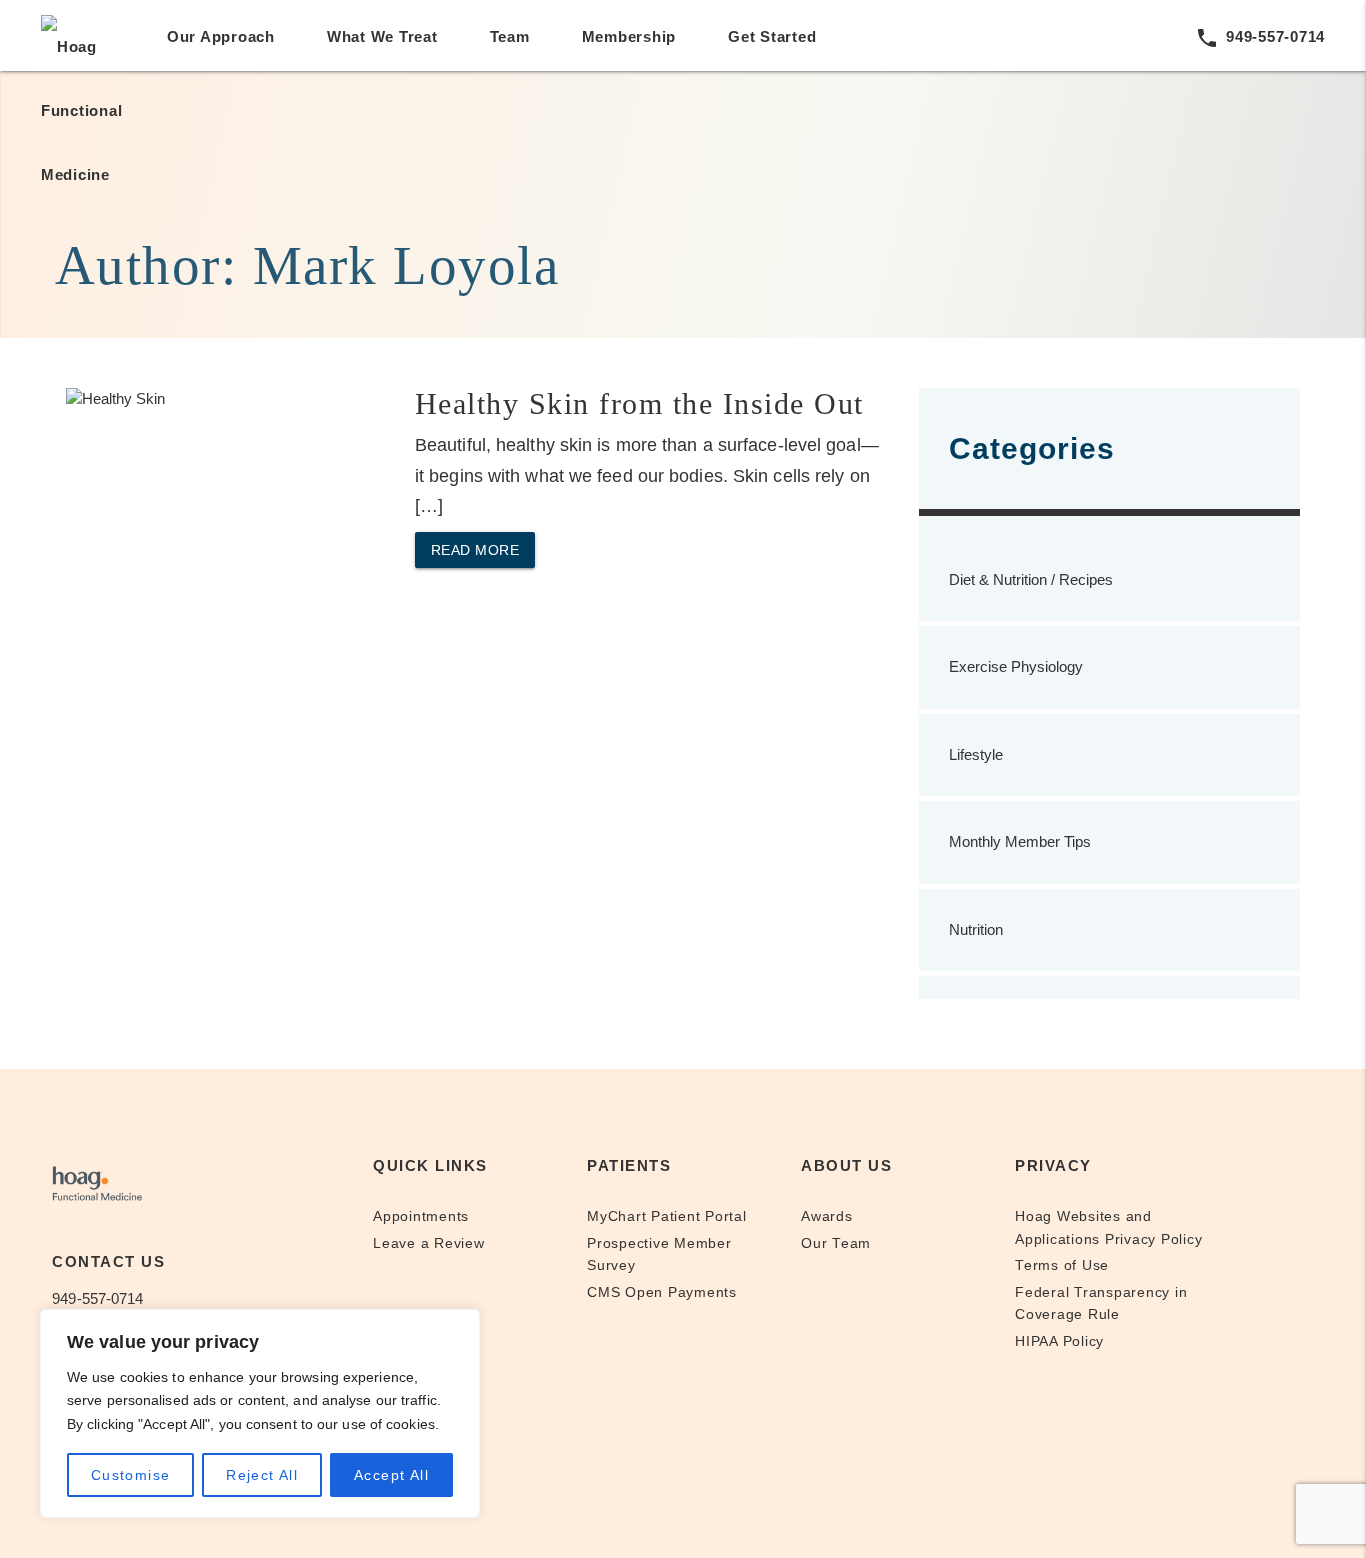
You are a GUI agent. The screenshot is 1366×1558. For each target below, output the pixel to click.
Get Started (772, 36)
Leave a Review (429, 1243)
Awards (827, 1216)
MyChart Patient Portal (667, 1216)
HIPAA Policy (1059, 1341)
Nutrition (976, 929)
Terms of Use (1062, 1265)
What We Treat (382, 36)
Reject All (262, 1475)
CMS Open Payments (662, 1292)
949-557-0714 (1260, 36)
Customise (131, 1475)
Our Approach (221, 36)
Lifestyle (976, 754)
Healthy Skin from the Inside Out (639, 403)
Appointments (421, 1216)
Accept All (391, 1475)
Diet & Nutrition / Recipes (1031, 579)
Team (510, 36)
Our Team (836, 1243)
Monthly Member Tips (1020, 841)
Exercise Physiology (1016, 666)
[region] (260, 1413)
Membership (629, 36)
